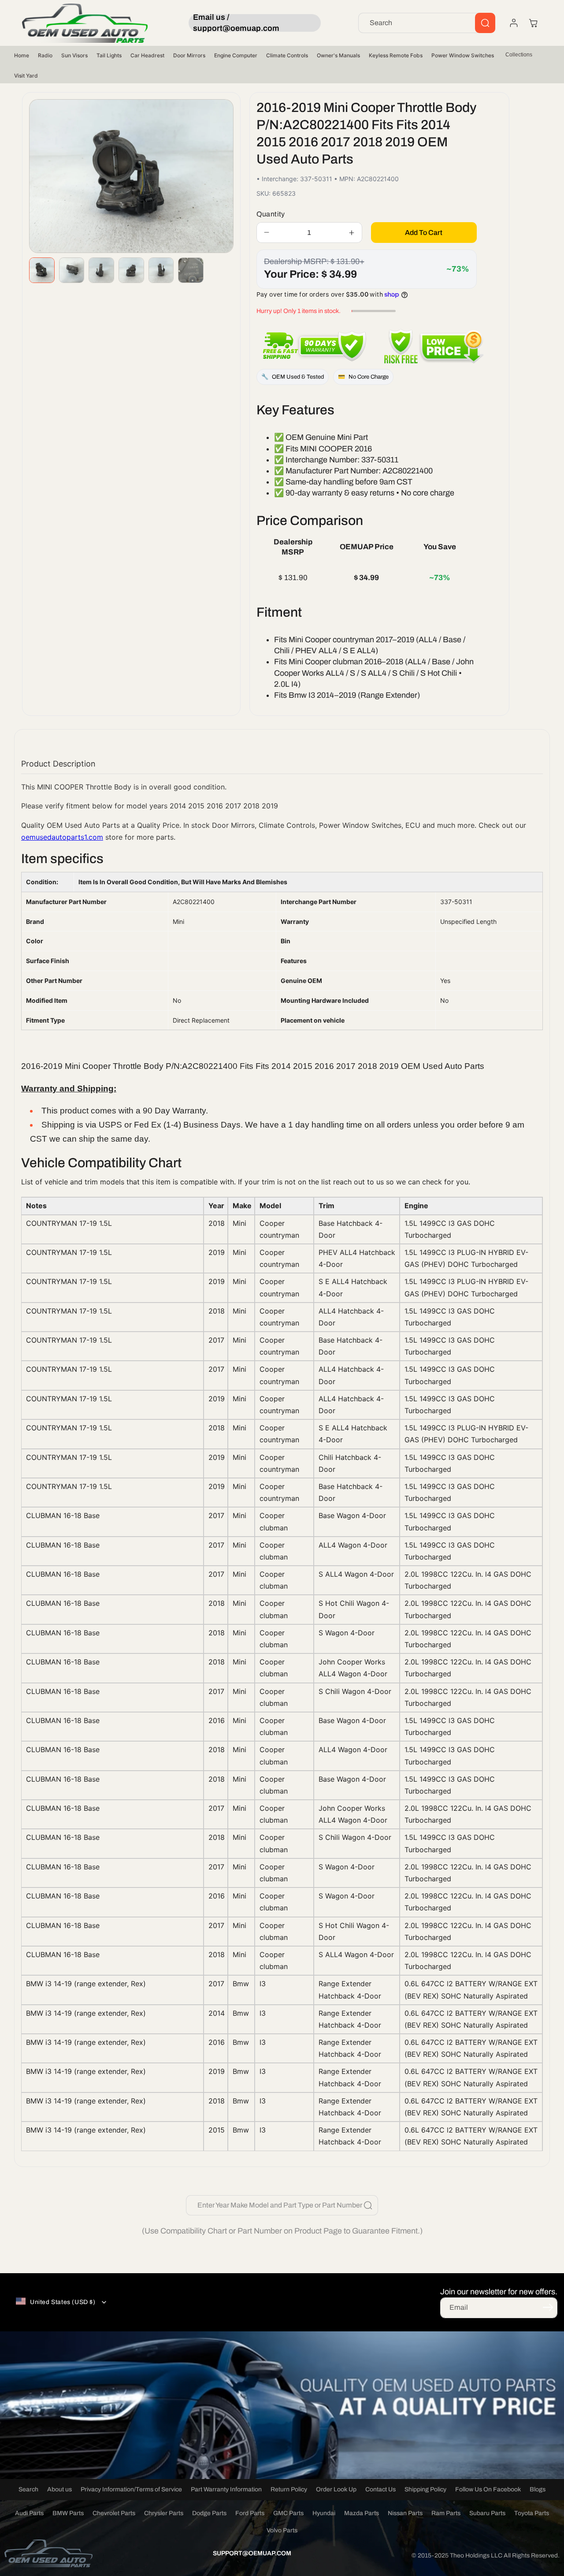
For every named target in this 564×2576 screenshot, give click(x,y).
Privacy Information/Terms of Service (131, 2489)
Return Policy (289, 2489)
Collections (519, 55)
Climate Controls (287, 55)
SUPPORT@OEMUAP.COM (252, 2553)
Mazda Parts (362, 2513)
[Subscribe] (548, 2307)
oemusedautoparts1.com (62, 837)
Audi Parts (29, 2513)
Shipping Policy (425, 2489)
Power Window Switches (463, 55)
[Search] (485, 23)
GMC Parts (288, 2513)
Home (22, 55)
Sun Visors (74, 55)
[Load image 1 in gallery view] (42, 270)
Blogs (538, 2489)
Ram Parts (446, 2513)
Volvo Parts (282, 2530)
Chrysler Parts (164, 2513)
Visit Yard (26, 76)
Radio (45, 55)
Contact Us (380, 2489)
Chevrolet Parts (114, 2513)
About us (59, 2489)
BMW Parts (68, 2513)
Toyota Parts (532, 2513)
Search (28, 2489)
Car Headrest (147, 55)
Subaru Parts (487, 2513)
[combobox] (427, 23)
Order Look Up (336, 2489)
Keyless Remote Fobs (396, 55)
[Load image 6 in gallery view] (191, 270)
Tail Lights (109, 55)
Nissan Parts (405, 2513)
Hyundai (324, 2513)
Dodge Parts (209, 2513)
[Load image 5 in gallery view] (161, 270)
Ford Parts (250, 2513)
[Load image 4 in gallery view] (131, 270)
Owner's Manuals (338, 55)
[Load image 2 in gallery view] (72, 270)
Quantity (271, 214)
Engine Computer (236, 55)
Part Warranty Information (226, 2489)
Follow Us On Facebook (488, 2489)
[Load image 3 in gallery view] (101, 270)
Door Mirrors (189, 55)
